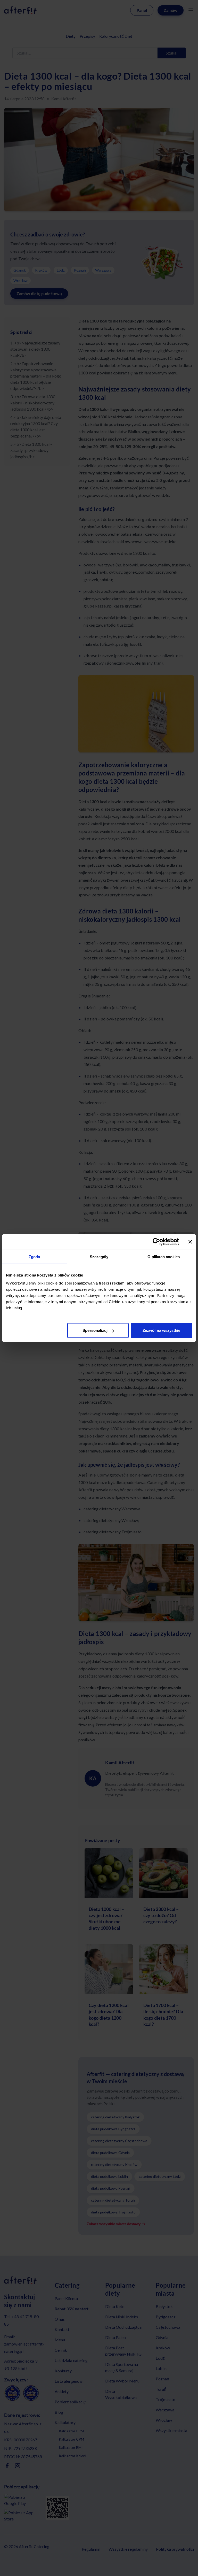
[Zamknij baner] (190, 1242)
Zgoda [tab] (34, 1256)
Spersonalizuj (95, 1330)
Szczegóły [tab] (99, 1256)
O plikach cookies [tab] (164, 1256)
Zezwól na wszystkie (161, 1330)
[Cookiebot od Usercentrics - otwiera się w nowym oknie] (156, 1242)
